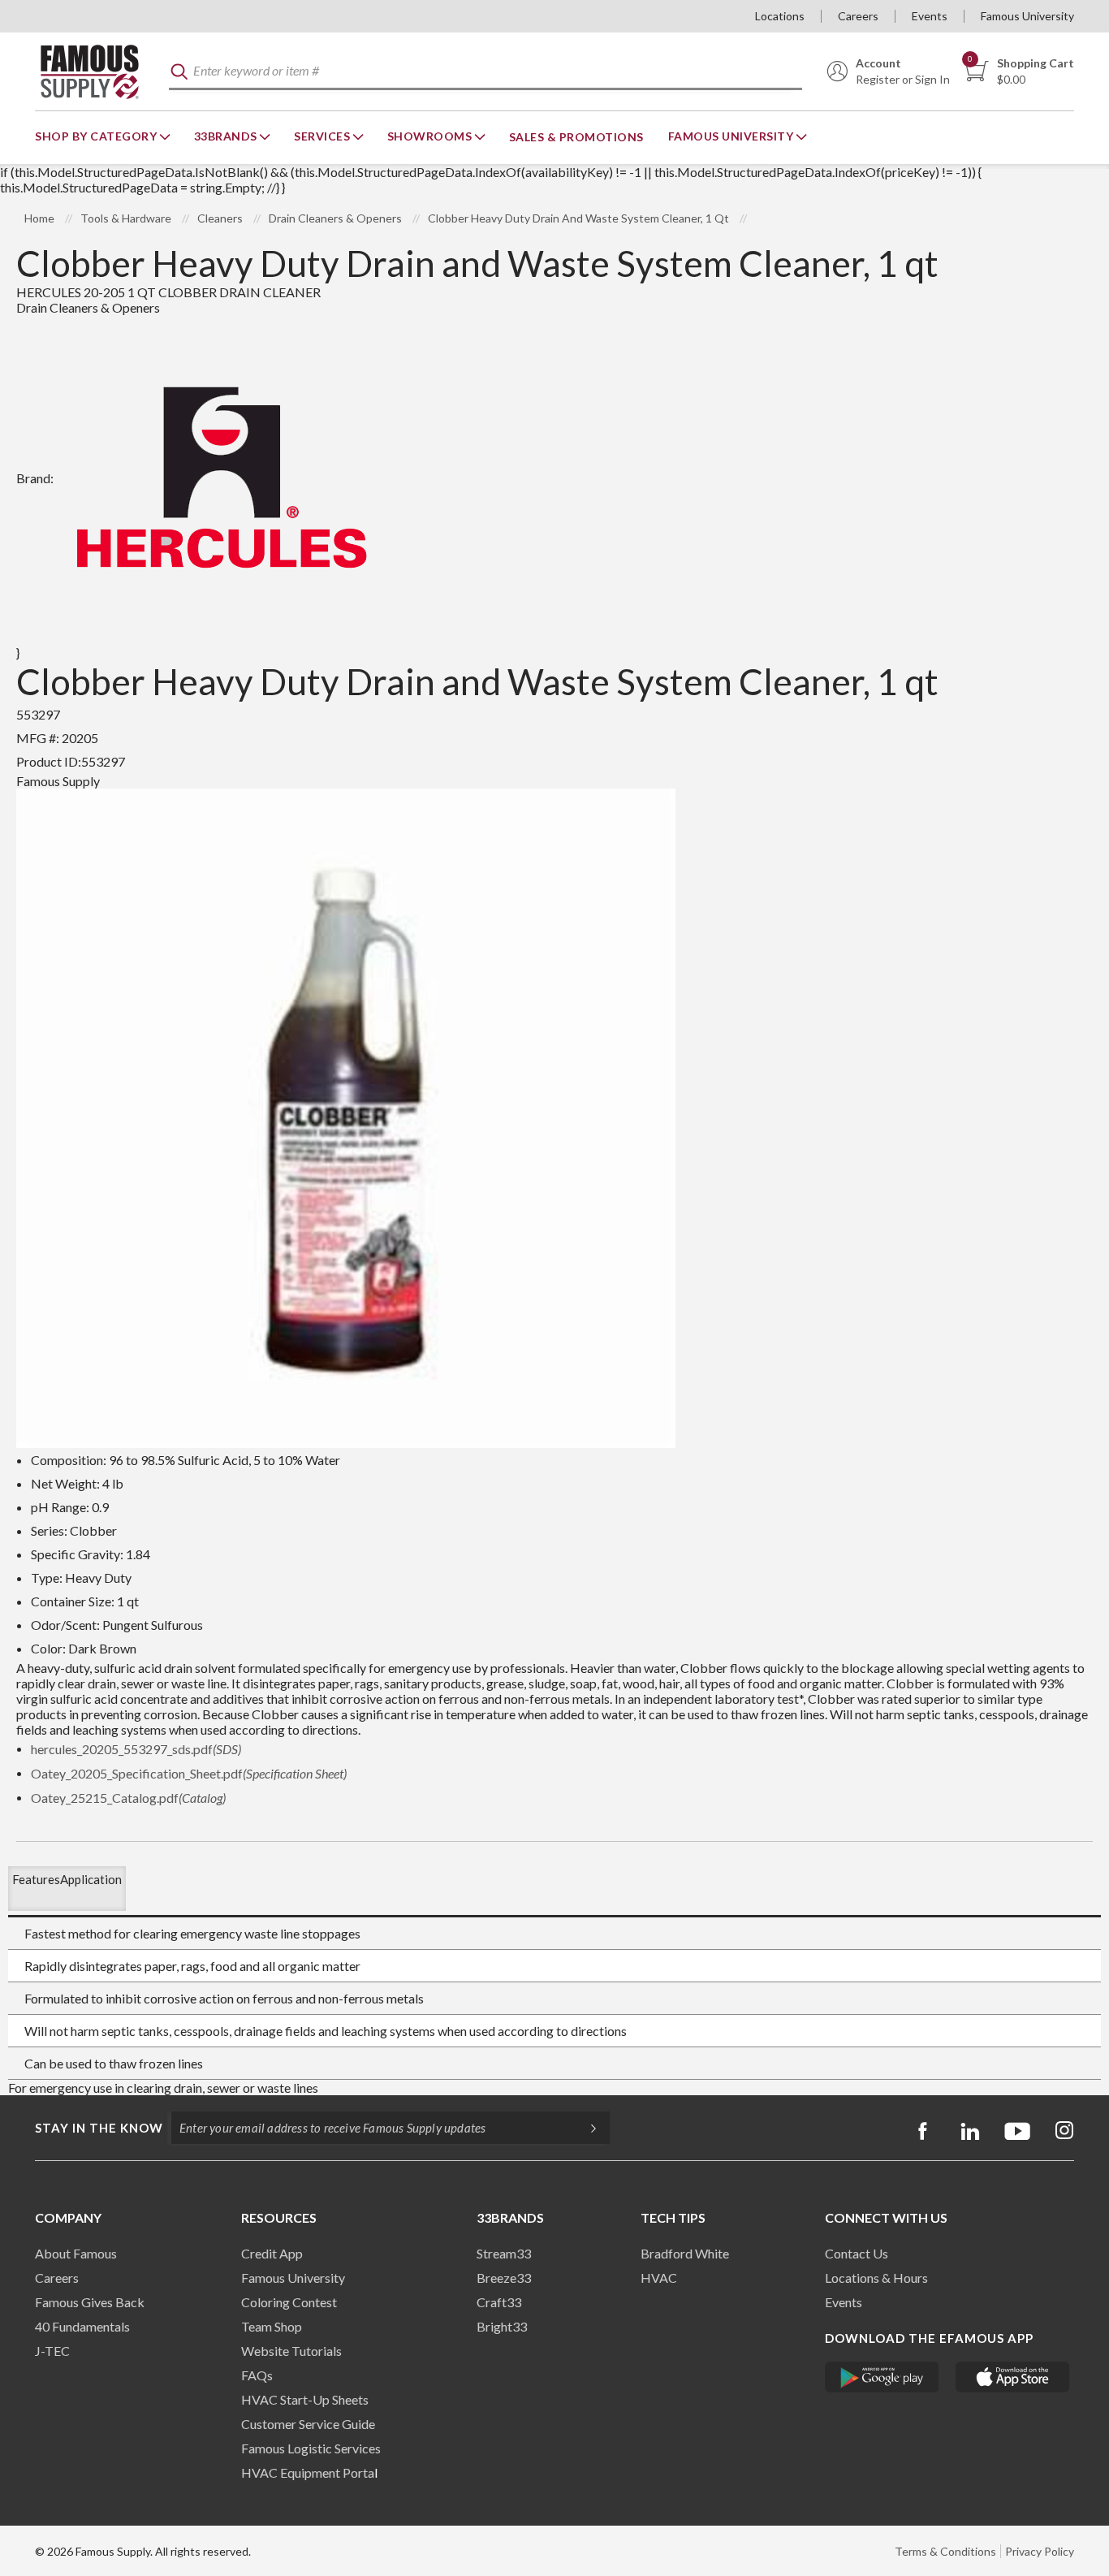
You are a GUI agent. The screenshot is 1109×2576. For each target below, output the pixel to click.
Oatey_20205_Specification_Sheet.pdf (189, 1773)
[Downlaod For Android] (882, 2377)
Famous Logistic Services (311, 2448)
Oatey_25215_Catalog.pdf (128, 1798)
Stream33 (504, 2253)
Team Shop (272, 2326)
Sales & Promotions (576, 137)
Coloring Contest (289, 2302)
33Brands (227, 136)
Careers (858, 16)
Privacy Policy (1040, 2551)
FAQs (257, 2375)
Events (930, 16)
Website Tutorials (291, 2351)
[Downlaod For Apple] (1013, 2377)
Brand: (35, 478)
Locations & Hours (876, 2278)
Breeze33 (504, 2278)
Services (324, 136)
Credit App (272, 2253)
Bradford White (685, 2253)
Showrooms (431, 136)
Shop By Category (97, 136)
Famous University (1027, 16)
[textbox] (485, 72)
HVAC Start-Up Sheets (305, 2399)
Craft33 (499, 2302)
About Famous (76, 2253)
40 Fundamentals (82, 2326)
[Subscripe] (585, 2128)
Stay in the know (99, 2128)
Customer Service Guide (308, 2424)
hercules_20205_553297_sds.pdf (136, 1749)
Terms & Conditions (945, 2551)
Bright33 (502, 2326)
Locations (780, 16)
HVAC (659, 2278)
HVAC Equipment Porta (308, 2472)
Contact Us (857, 2253)
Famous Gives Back (90, 2302)
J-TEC (52, 2351)
